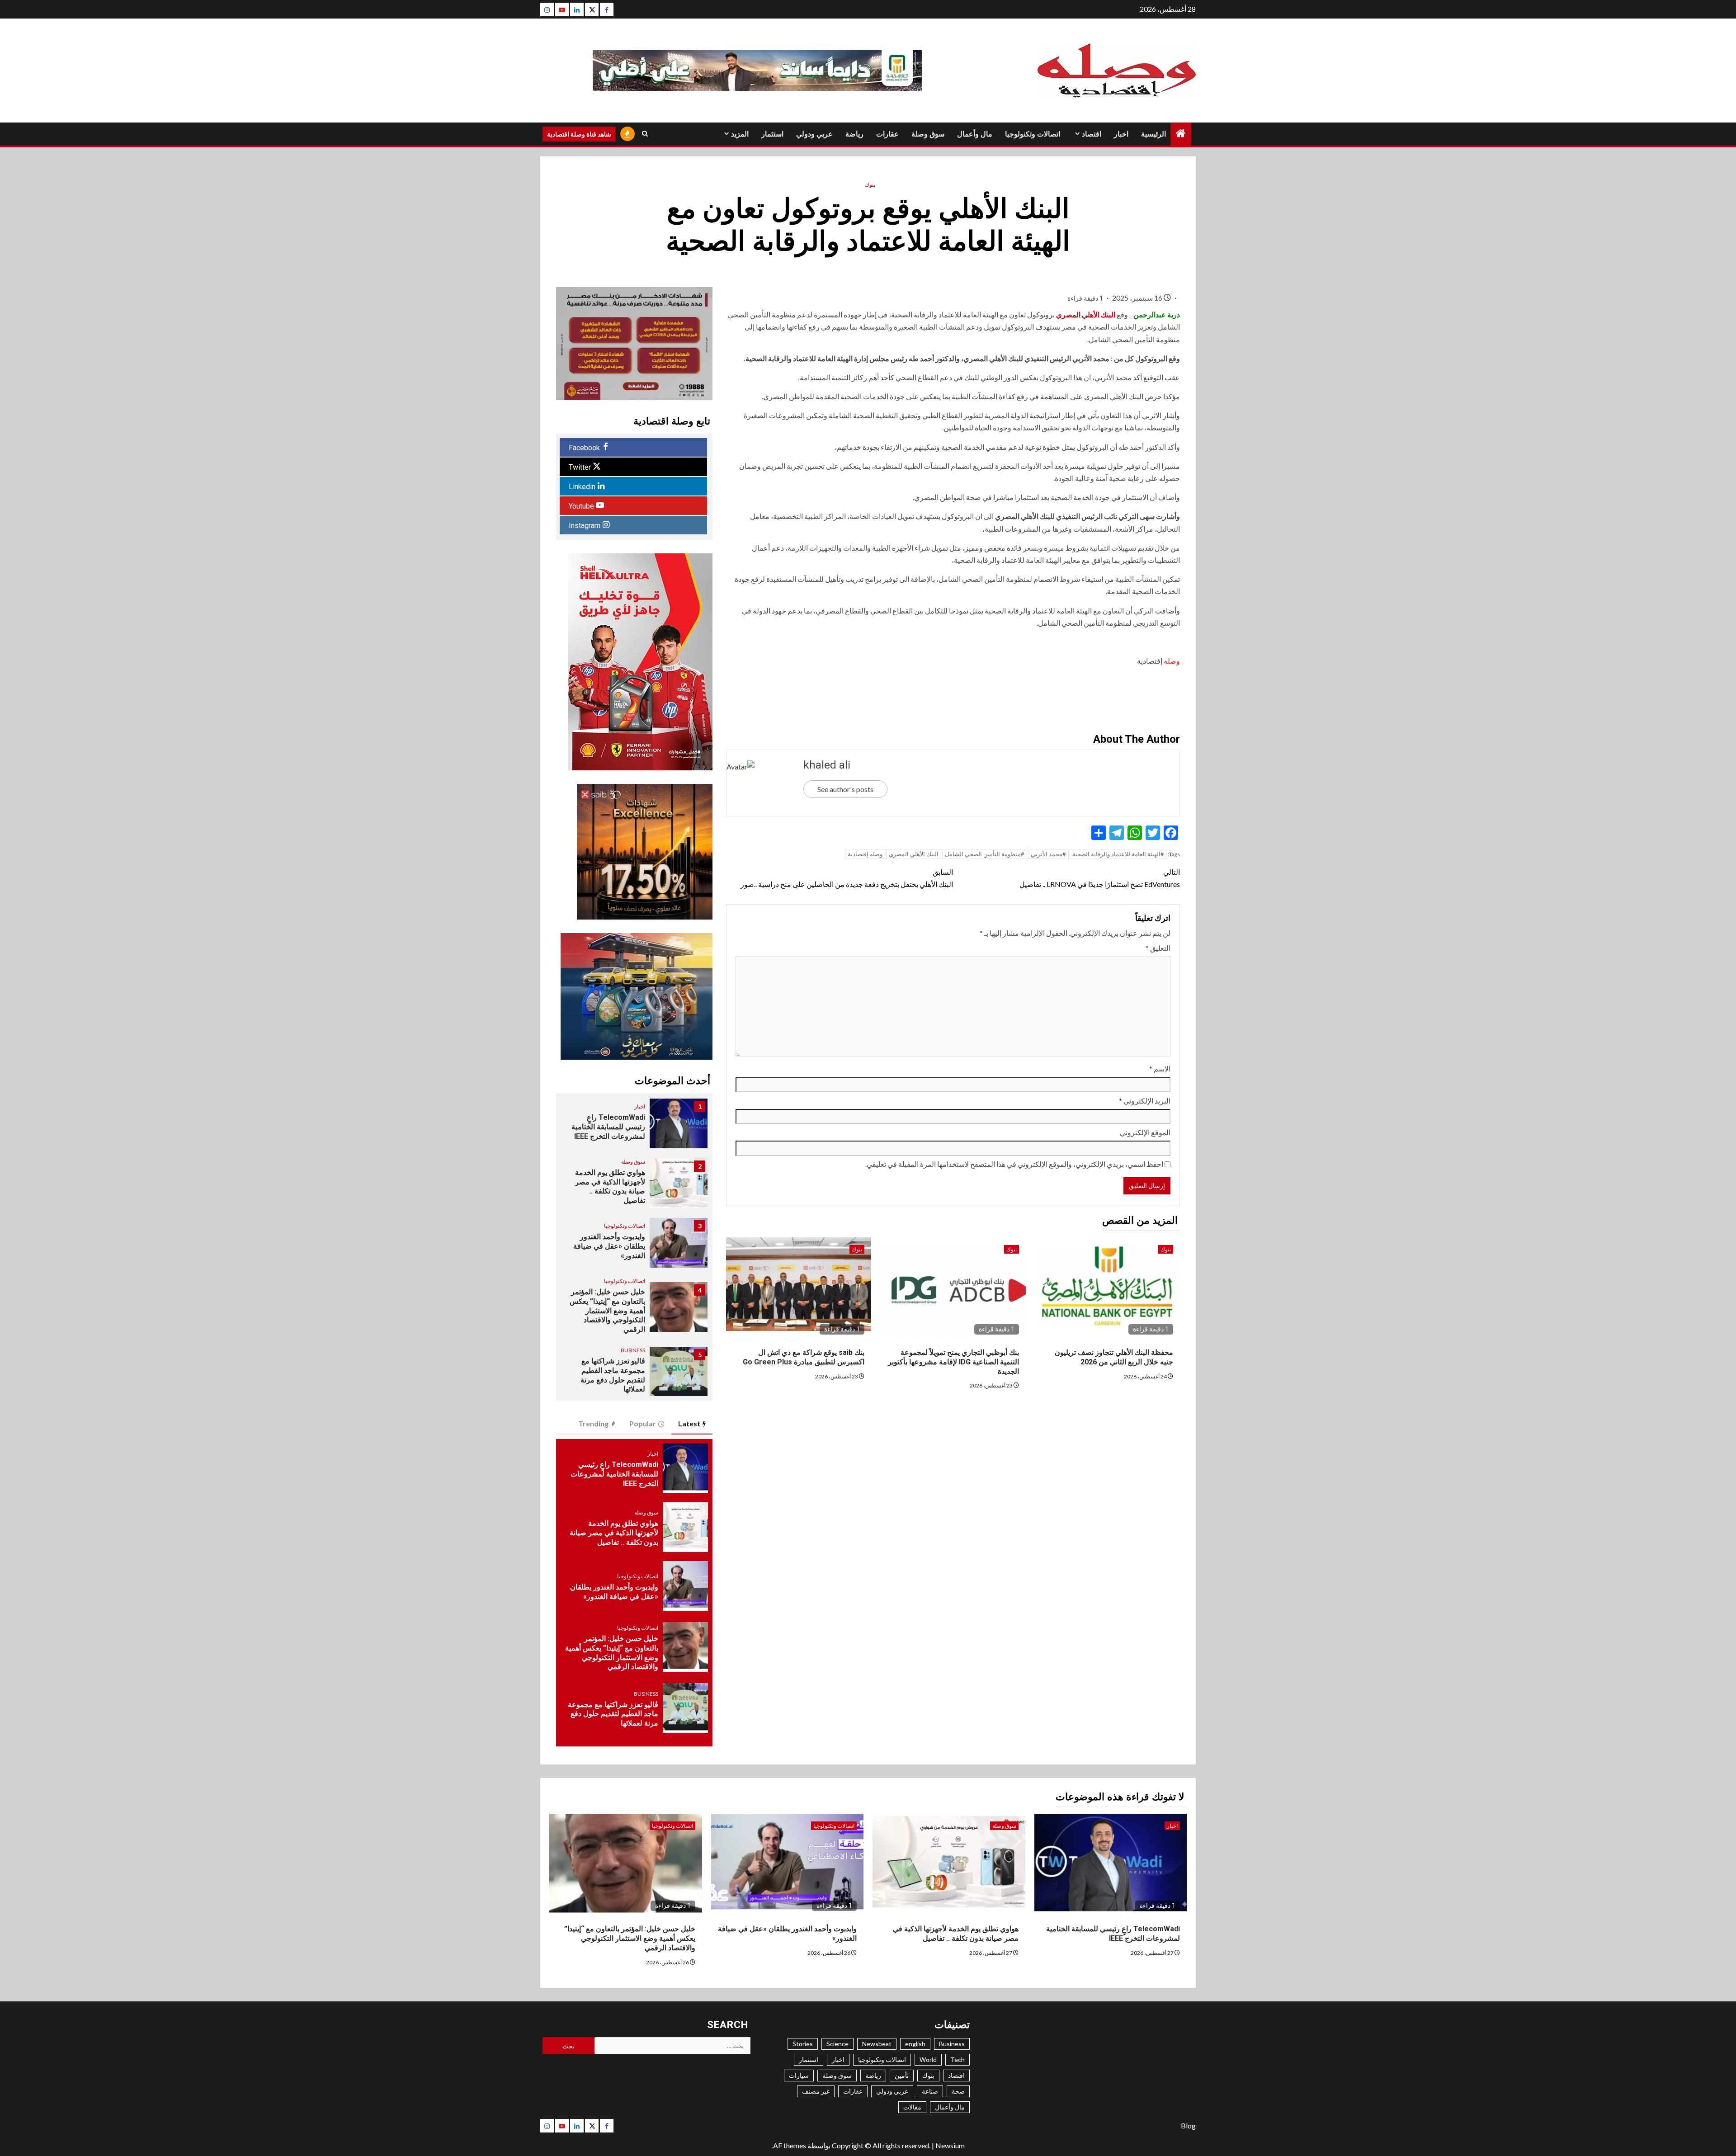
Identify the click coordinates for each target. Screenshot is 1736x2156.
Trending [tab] (593, 1423)
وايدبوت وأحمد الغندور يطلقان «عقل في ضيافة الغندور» (609, 1246)
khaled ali (827, 765)
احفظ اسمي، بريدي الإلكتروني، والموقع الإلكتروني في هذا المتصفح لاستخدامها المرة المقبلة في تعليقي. (1014, 1164)
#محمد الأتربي (1048, 854)
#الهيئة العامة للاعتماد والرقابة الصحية (1118, 854)
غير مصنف (816, 2091)
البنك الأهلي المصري (1086, 314)
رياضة (854, 134)
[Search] (645, 134)
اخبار (1121, 134)
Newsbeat (877, 2044)
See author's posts (845, 789)
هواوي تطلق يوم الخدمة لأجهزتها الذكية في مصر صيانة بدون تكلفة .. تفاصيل (610, 1187)
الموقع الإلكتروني (1145, 1132)
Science (837, 2044)
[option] (634, 1128)
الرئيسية (1153, 134)
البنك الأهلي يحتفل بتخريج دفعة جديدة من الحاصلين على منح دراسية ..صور (847, 878)
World (928, 2059)
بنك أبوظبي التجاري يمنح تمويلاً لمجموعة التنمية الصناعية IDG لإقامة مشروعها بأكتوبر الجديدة (953, 1362)
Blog (1188, 2125)
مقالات (912, 2107)
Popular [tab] (643, 1423)
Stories (803, 2044)
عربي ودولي (814, 134)
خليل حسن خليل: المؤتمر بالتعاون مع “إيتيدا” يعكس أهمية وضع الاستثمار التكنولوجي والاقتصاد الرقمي (607, 1311)
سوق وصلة (928, 134)
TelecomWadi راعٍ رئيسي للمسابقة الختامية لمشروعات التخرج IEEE (608, 1127)
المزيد (740, 134)
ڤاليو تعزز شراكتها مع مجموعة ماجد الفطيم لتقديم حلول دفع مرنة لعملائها (613, 1375)
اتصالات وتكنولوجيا (1033, 134)
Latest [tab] (689, 1423)
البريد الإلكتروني (1145, 1101)
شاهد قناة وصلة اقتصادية (579, 134)
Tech (958, 2059)
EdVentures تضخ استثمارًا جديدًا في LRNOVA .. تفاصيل (1099, 878)
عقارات (887, 134)
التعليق (1158, 948)
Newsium (950, 2145)
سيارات (799, 2075)
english (915, 2044)
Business (633, 1350)
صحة (958, 2091)
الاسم (1160, 1069)
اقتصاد (1092, 134)
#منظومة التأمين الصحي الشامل (985, 854)
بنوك (870, 185)
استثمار (772, 134)
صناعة (930, 2091)
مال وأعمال (975, 134)
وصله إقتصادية (865, 854)
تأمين (902, 2075)
